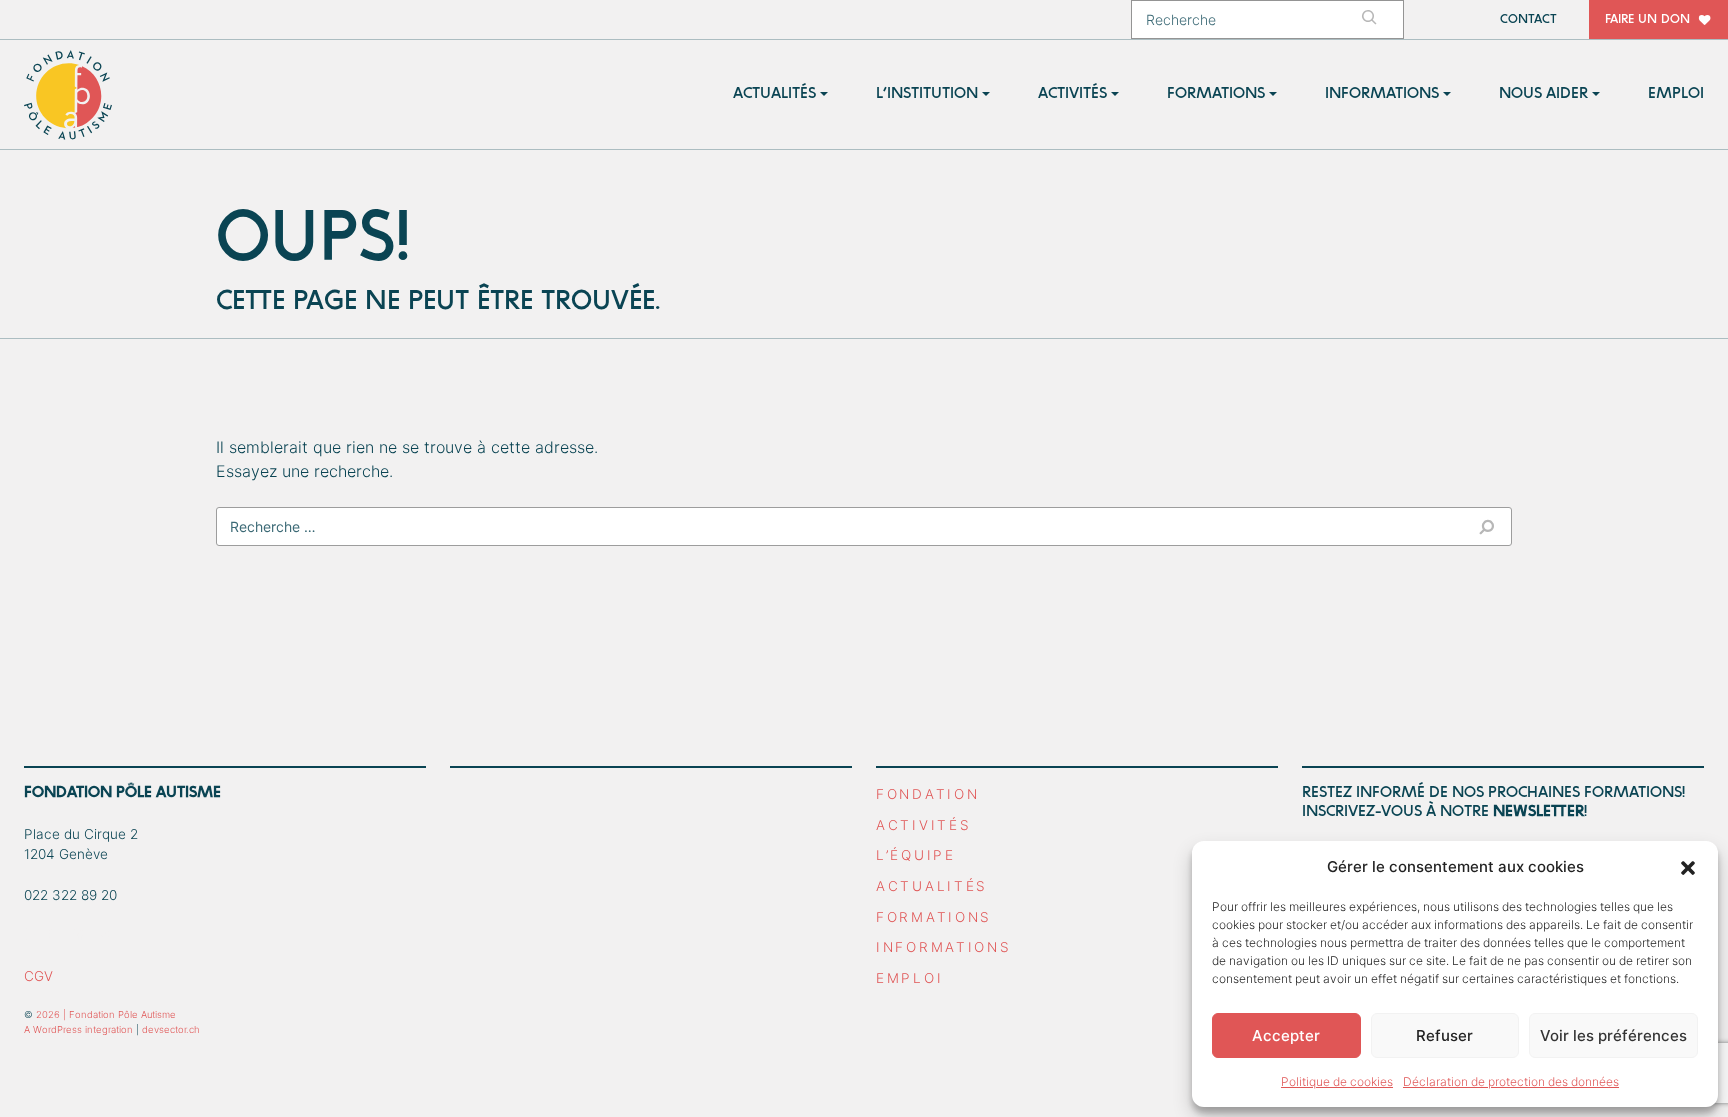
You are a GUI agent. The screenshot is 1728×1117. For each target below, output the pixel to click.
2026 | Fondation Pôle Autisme (106, 1014)
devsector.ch (171, 1029)
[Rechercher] (1379, 19)
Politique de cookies (1337, 1081)
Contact (1528, 19)
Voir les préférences (1613, 1035)
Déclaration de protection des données (1511, 1081)
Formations (934, 917)
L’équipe (916, 855)
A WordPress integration (78, 1029)
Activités (923, 825)
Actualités (932, 886)
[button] (1688, 867)
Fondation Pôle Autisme (69, 95)
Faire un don (1647, 19)
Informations (944, 947)
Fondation (927, 794)
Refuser (1444, 1035)
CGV (38, 976)
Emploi (909, 978)
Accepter (1286, 1035)
